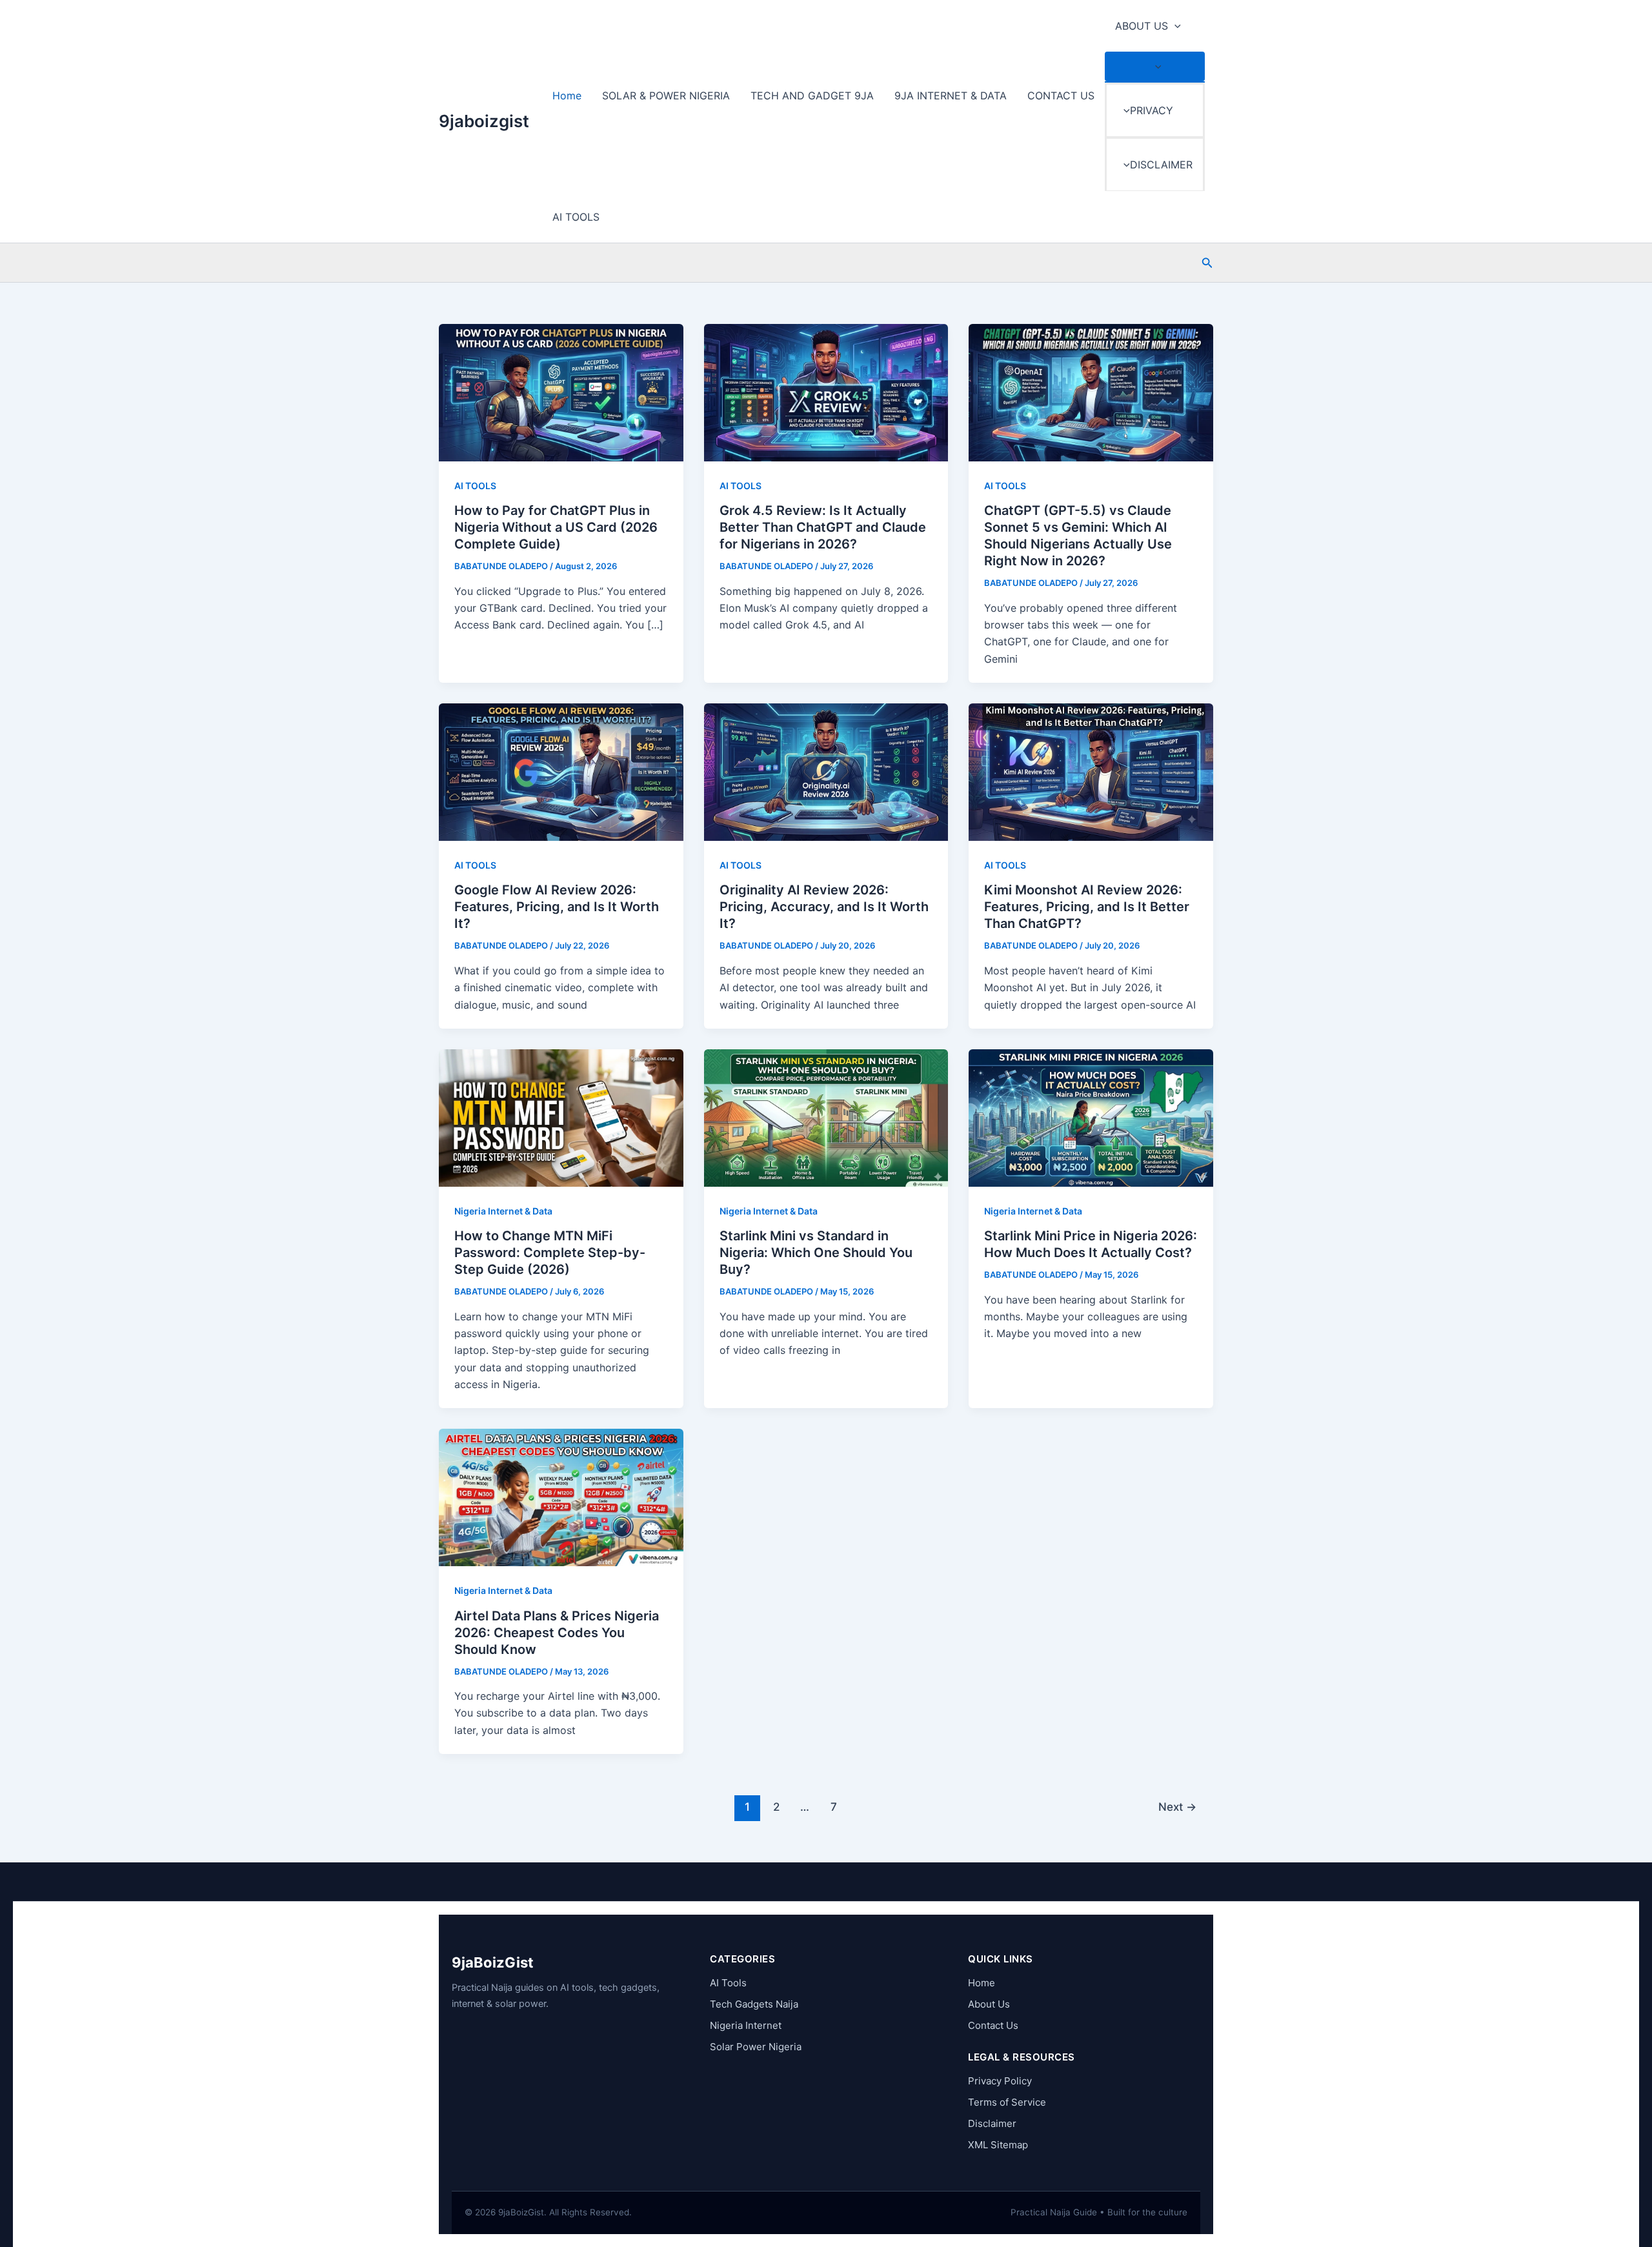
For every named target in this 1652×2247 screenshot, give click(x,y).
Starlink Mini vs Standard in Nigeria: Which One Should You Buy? (816, 1253)
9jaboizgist (484, 121)
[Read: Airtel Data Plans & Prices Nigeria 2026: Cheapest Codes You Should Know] (561, 1496)
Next (1177, 1807)
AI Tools (728, 1983)
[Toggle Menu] (1155, 66)
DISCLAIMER (1161, 165)
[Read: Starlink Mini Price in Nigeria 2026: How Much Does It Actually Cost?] (1091, 1117)
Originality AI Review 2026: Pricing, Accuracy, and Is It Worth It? (824, 907)
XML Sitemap (998, 2145)
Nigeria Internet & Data (503, 1211)
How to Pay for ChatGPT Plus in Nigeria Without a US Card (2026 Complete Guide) (556, 527)
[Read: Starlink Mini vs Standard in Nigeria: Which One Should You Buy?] (826, 1117)
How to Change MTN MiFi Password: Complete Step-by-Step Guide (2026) (550, 1253)
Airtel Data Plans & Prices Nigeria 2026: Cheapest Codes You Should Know (557, 1633)
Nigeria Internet (746, 2025)
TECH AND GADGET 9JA (812, 96)
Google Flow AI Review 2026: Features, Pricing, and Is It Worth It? (557, 907)
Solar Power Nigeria (756, 2047)
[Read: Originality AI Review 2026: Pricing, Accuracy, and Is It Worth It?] (826, 771)
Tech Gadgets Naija (754, 2004)
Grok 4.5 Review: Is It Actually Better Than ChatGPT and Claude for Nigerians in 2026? (823, 527)
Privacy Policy (1000, 2081)
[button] (1174, 26)
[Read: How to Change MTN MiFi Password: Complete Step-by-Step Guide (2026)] (561, 1117)
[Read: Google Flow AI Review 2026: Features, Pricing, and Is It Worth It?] (561, 771)
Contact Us (993, 2025)
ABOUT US (1142, 26)
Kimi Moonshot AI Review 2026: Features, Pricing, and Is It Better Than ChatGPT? (1087, 907)
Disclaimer (992, 2123)
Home (567, 96)
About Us (989, 2004)
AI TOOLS (576, 217)
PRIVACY (1152, 110)
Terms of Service (1007, 2102)
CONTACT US (1061, 96)
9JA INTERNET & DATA (951, 96)
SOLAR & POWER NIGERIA (666, 96)
